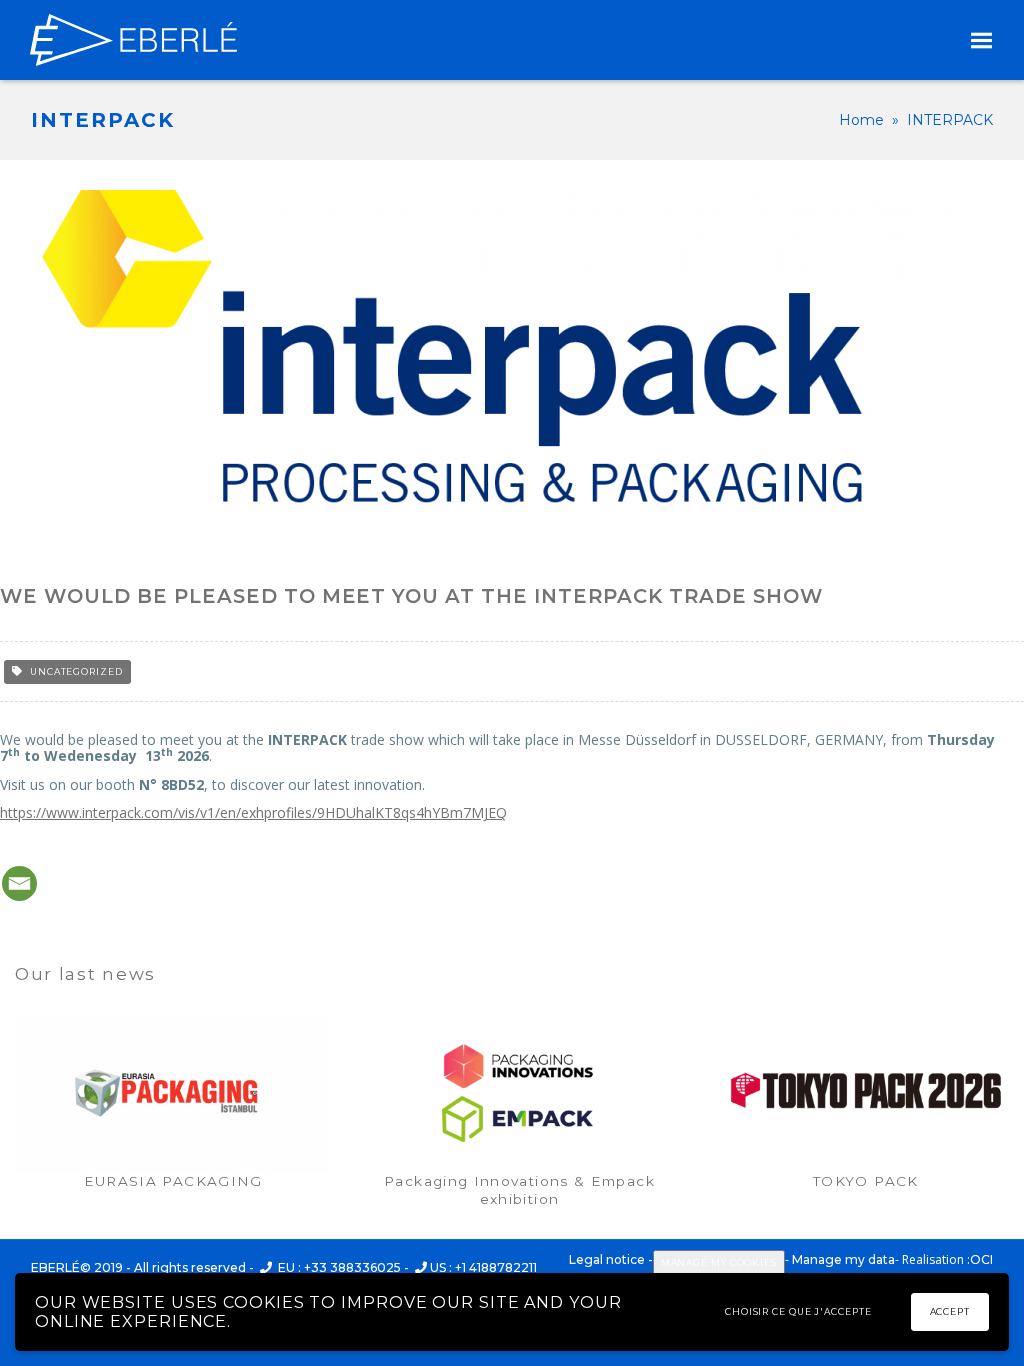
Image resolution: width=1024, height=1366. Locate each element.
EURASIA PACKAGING (173, 1181)
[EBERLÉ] (133, 40)
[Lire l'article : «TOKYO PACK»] (866, 1094)
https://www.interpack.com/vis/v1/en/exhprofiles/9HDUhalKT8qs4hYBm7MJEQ (253, 812)
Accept (950, 1311)
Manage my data (843, 1259)
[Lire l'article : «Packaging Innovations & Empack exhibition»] (519, 1094)
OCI (981, 1259)
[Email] (19, 883)
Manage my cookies (719, 1262)
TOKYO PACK (866, 1181)
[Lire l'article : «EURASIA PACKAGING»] (173, 1094)
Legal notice (607, 1259)
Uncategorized (76, 671)
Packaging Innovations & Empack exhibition (519, 1190)
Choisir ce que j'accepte (798, 1311)
